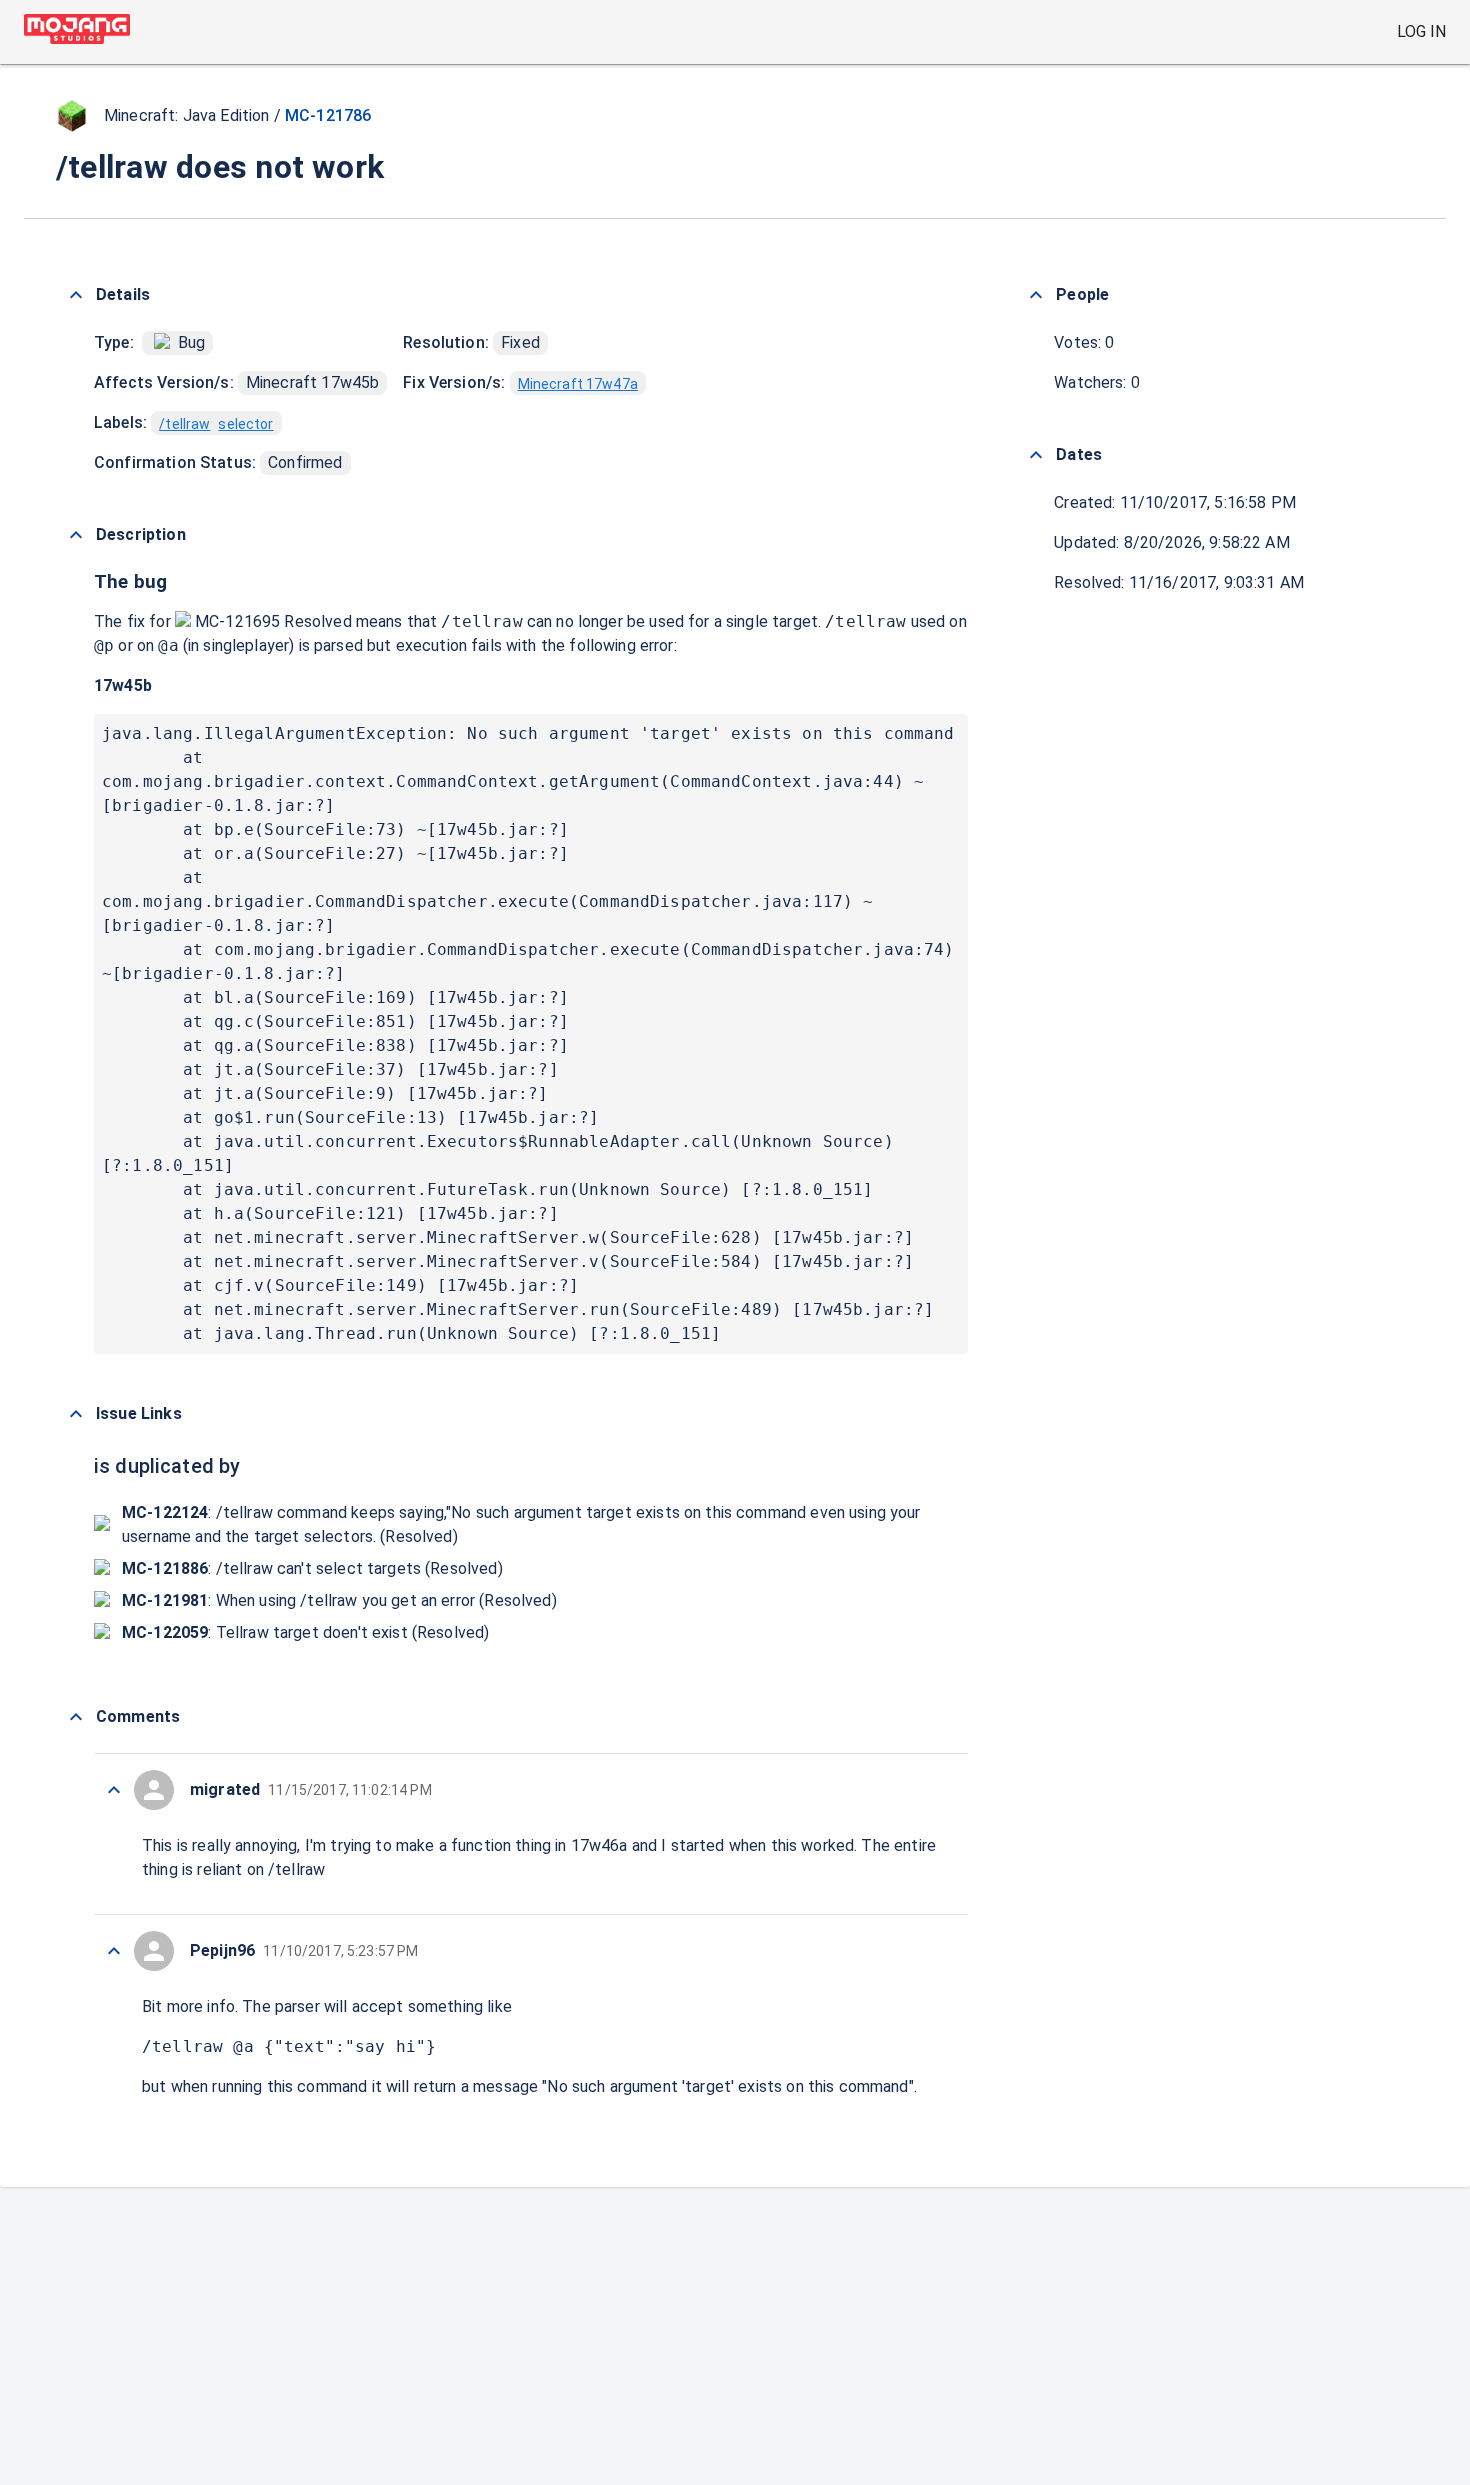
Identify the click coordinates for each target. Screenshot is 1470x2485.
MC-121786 (328, 115)
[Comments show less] (76, 1717)
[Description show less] (76, 535)
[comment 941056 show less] (114, 1951)
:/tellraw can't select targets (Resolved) (312, 1568)
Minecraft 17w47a (578, 384)
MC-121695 (238, 621)
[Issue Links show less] (76, 1414)
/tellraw (184, 424)
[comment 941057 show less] (114, 1790)
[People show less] (1036, 295)
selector (245, 424)
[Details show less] (76, 295)
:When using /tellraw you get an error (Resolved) (339, 1600)
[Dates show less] (1036, 455)
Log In (1421, 31)
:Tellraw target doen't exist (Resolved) (305, 1632)
